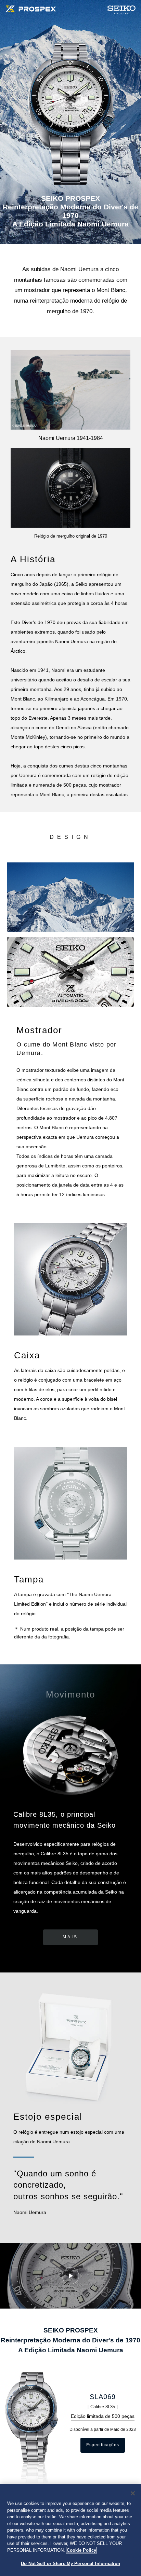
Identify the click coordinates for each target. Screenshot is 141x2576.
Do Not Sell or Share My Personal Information (70, 2564)
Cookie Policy (81, 2550)
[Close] (133, 2493)
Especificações (103, 2445)
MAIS (70, 1937)
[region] (70, 2530)
